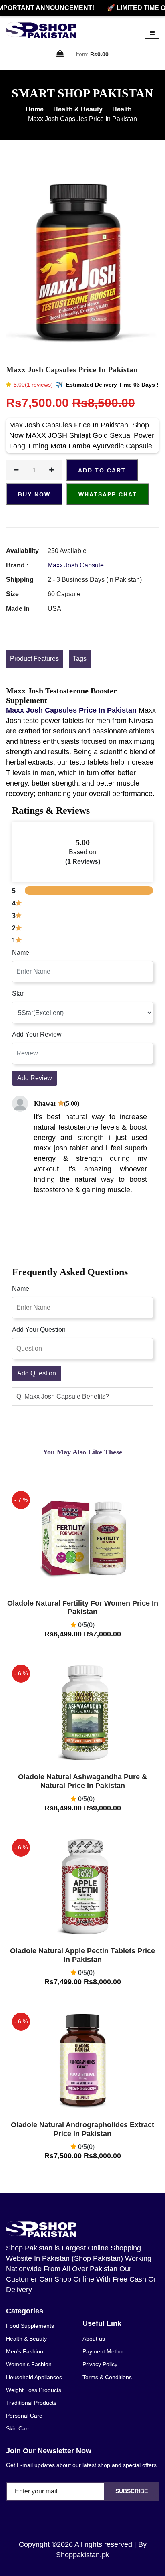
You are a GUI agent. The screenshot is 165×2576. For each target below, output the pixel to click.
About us (94, 2339)
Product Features (34, 659)
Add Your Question (39, 1330)
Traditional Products (31, 2403)
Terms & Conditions (107, 2377)
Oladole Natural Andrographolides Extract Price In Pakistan (82, 2129)
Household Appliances (34, 2377)
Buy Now (34, 494)
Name (21, 953)
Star (18, 993)
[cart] (60, 54)
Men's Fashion (25, 2351)
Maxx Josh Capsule (76, 565)
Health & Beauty (78, 109)
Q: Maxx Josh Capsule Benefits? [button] (63, 1396)
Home (35, 109)
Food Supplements (30, 2326)
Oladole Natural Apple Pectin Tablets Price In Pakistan (82, 1955)
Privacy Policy (100, 2364)
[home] (41, 30)
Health (122, 109)
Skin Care (18, 2428)
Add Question (37, 1373)
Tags (80, 659)
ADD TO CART (102, 470)
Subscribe (132, 2491)
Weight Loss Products (34, 2390)
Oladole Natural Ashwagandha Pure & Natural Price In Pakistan (82, 1781)
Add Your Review (37, 1034)
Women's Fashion (29, 2364)
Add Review (35, 1078)
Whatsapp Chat (108, 494)
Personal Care (24, 2416)
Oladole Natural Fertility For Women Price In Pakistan (83, 1608)
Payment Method (104, 2351)
